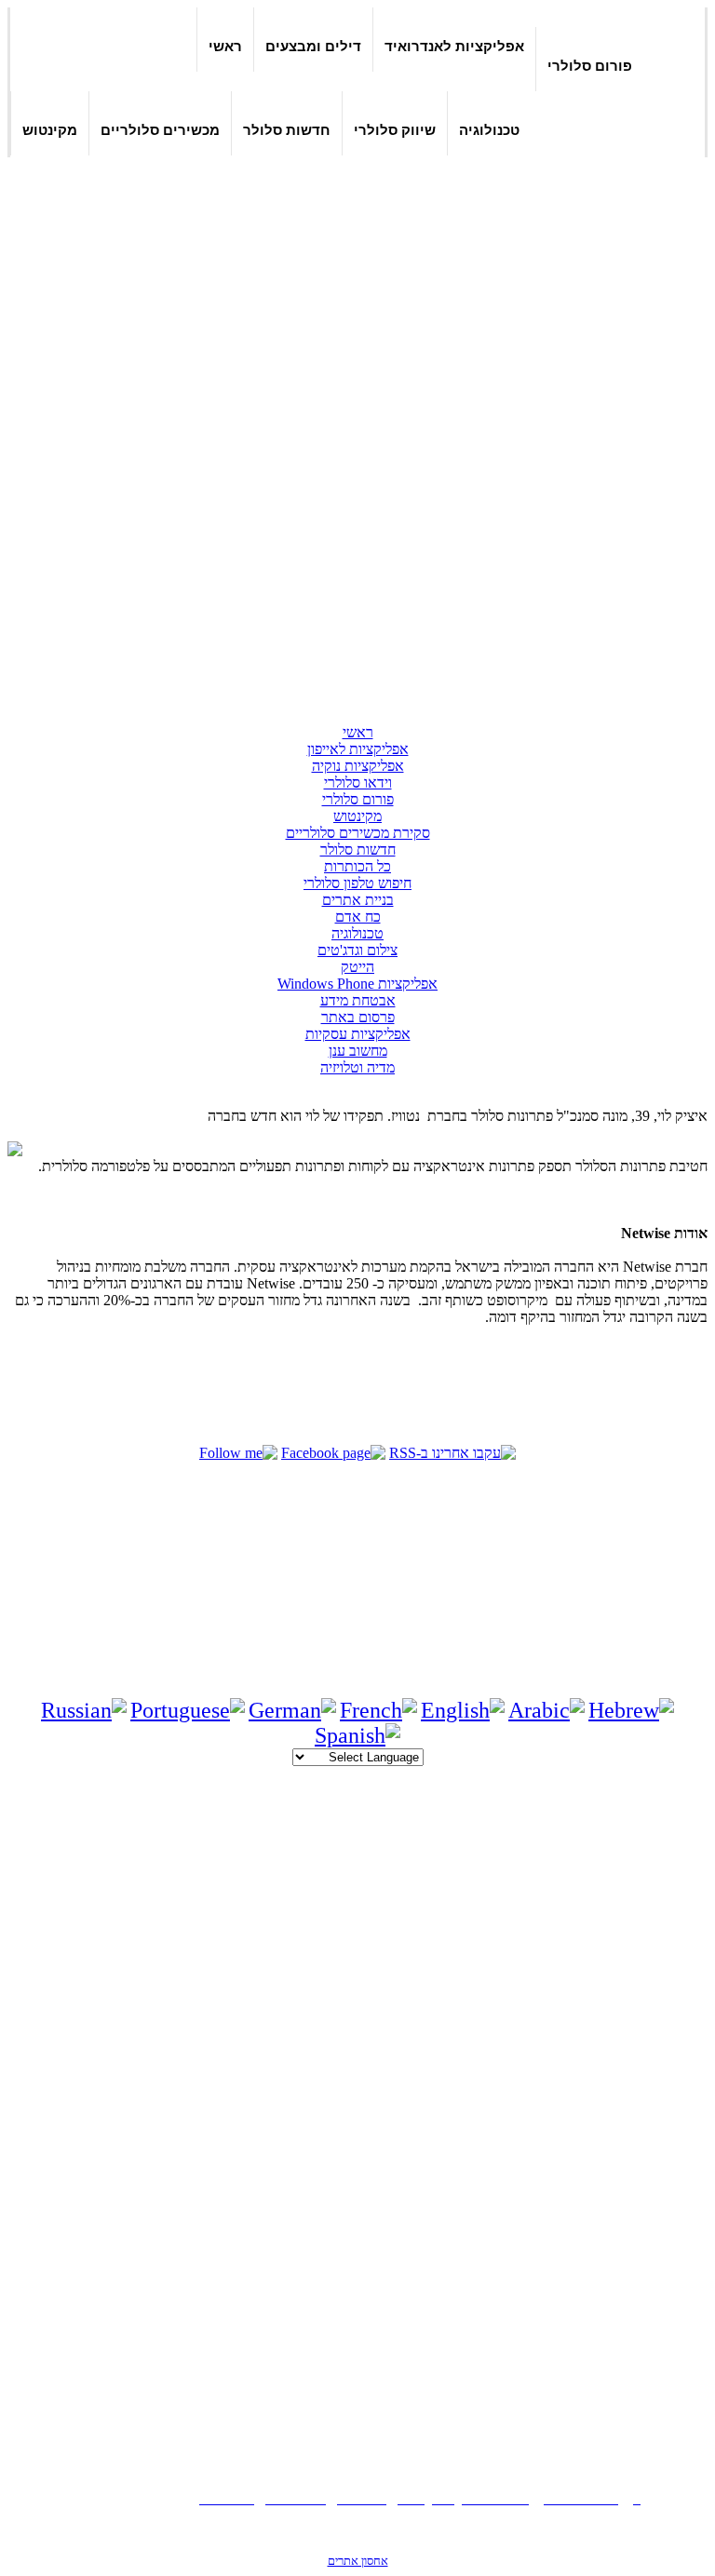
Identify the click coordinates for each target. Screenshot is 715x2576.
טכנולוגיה (489, 130)
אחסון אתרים (358, 2561)
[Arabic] (546, 1710)
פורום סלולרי (590, 66)
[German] (292, 1710)
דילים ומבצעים (313, 46)
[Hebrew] (631, 1710)
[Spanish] (357, 1735)
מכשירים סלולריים (160, 130)
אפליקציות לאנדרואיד (454, 46)
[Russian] (84, 1710)
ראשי (225, 46)
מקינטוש (50, 130)
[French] (378, 1710)
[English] (463, 1710)
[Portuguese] (188, 1710)
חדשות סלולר (287, 130)
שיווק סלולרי (395, 130)
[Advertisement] (619, 426)
